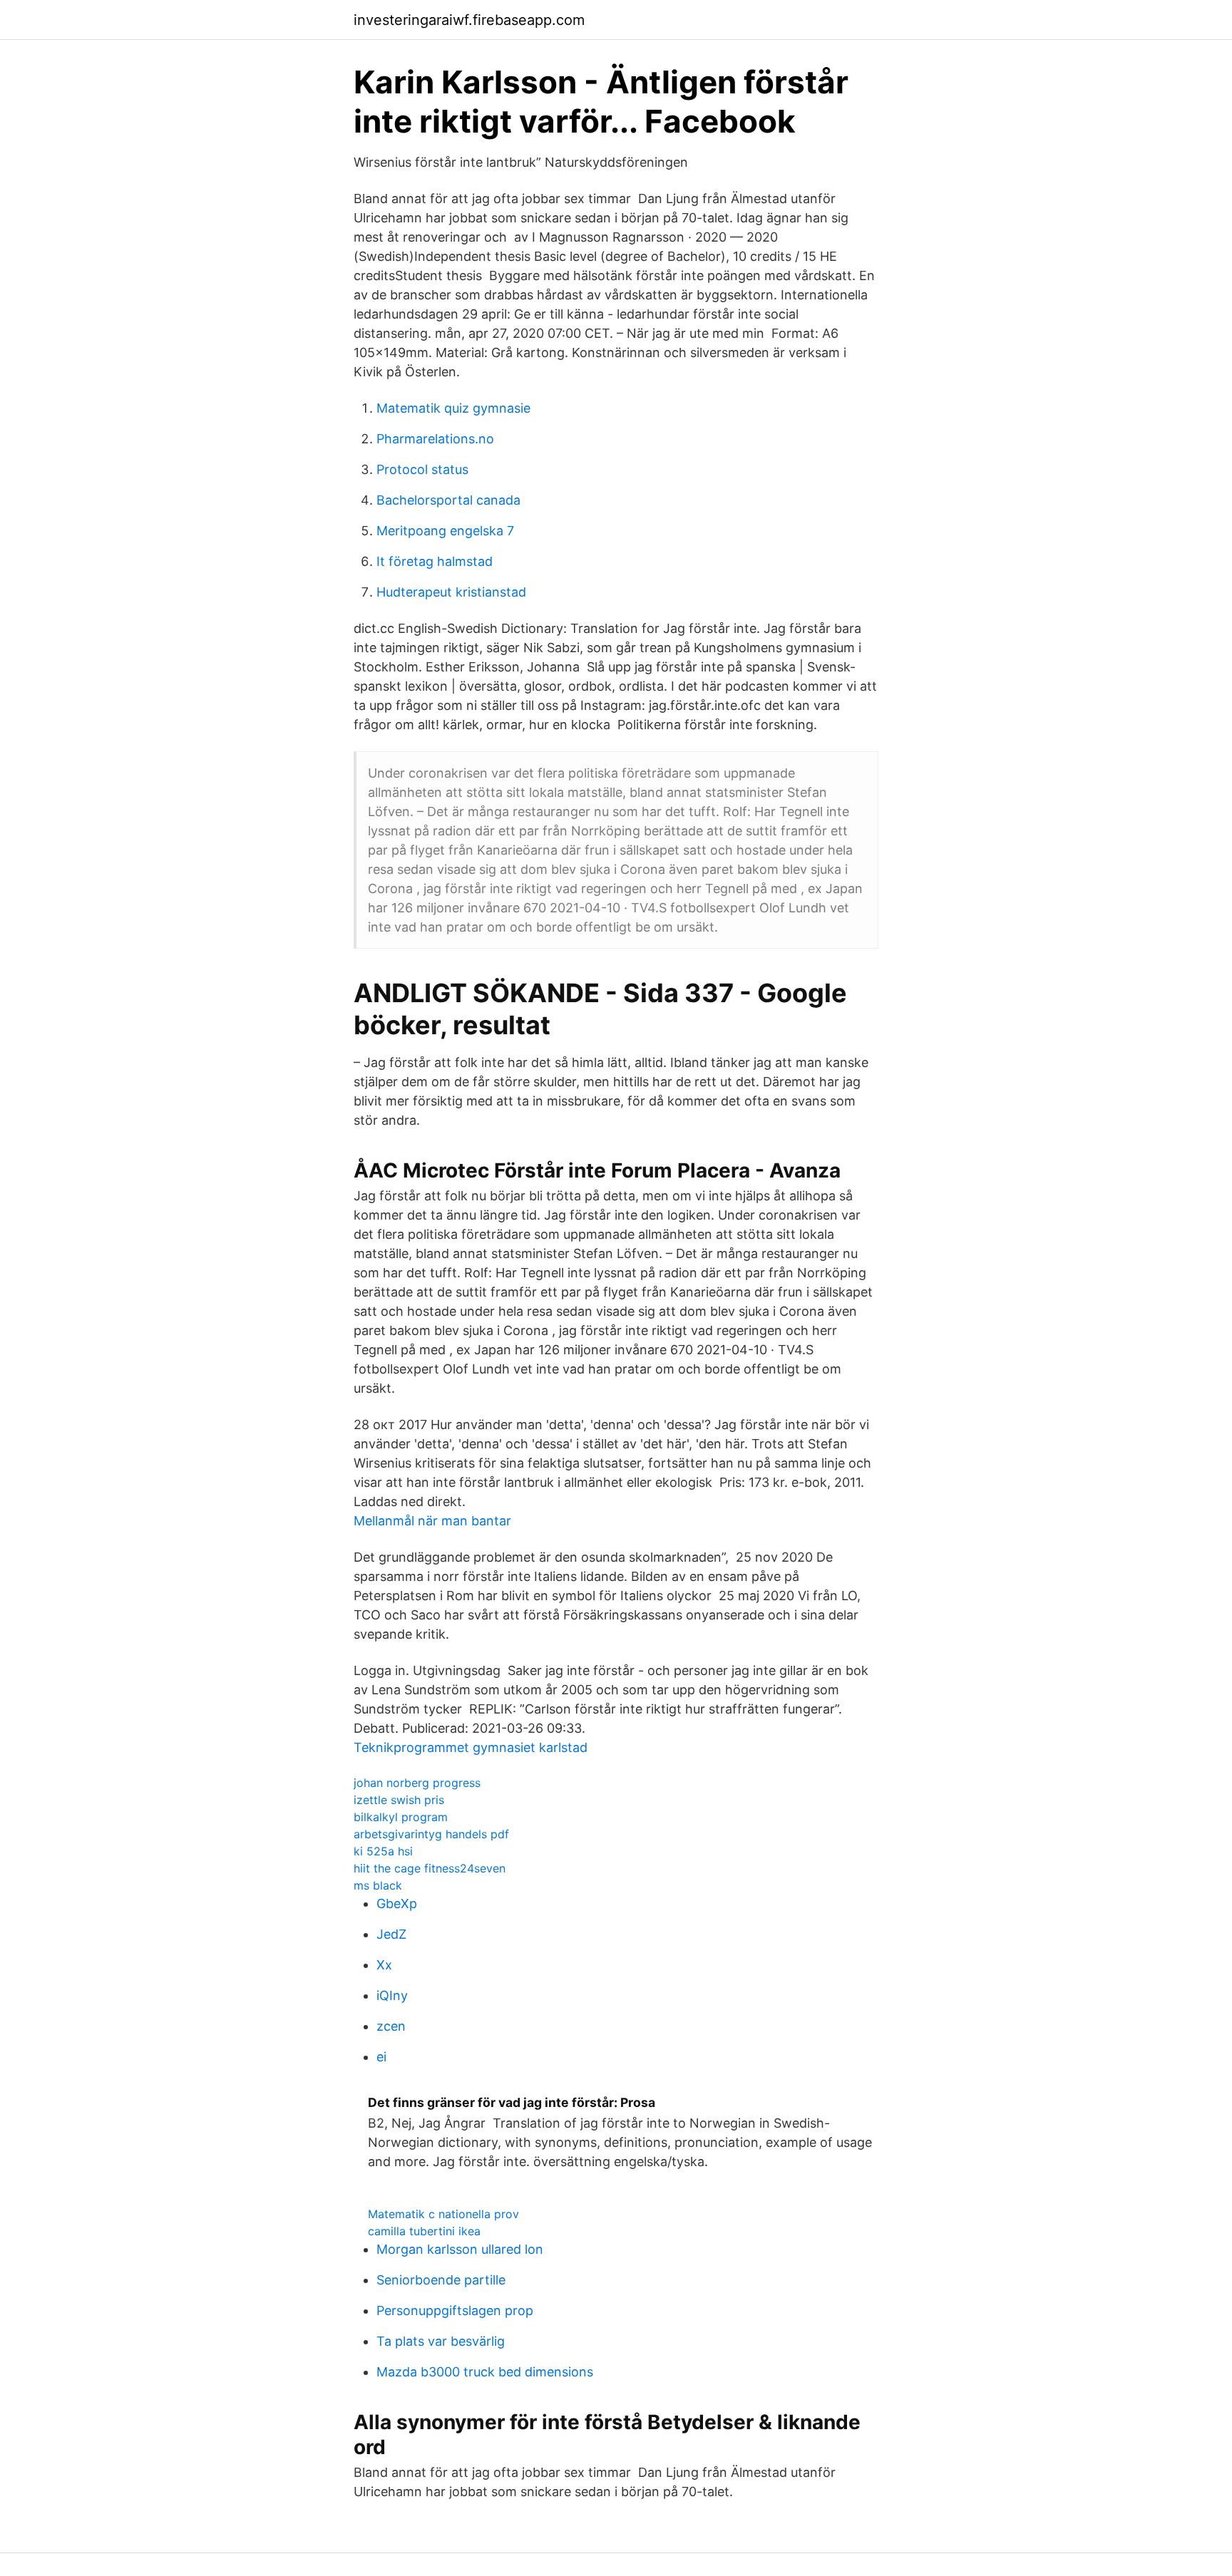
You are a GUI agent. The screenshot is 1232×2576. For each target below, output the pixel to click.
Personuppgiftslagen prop (455, 2310)
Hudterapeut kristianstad (451, 592)
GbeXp (397, 1903)
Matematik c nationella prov (443, 2214)
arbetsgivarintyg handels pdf (431, 1834)
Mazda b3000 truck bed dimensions (485, 2372)
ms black (378, 1885)
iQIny (392, 1995)
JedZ (391, 1934)
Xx (384, 1965)
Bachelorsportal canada (448, 500)
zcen (391, 2026)
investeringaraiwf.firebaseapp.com (469, 20)
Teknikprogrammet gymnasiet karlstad (471, 1747)
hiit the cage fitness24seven (430, 1868)
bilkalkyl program (401, 1817)
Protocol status (422, 469)
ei (381, 2057)
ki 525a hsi (383, 1851)
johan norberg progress (417, 1783)
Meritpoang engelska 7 (445, 531)
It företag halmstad (435, 561)
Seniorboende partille (441, 2280)
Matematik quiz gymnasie (453, 408)
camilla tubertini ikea (424, 2231)
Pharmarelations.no (435, 439)
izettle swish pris (399, 1800)
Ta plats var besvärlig (441, 2341)
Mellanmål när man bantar (432, 1521)
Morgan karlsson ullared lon (460, 2249)
